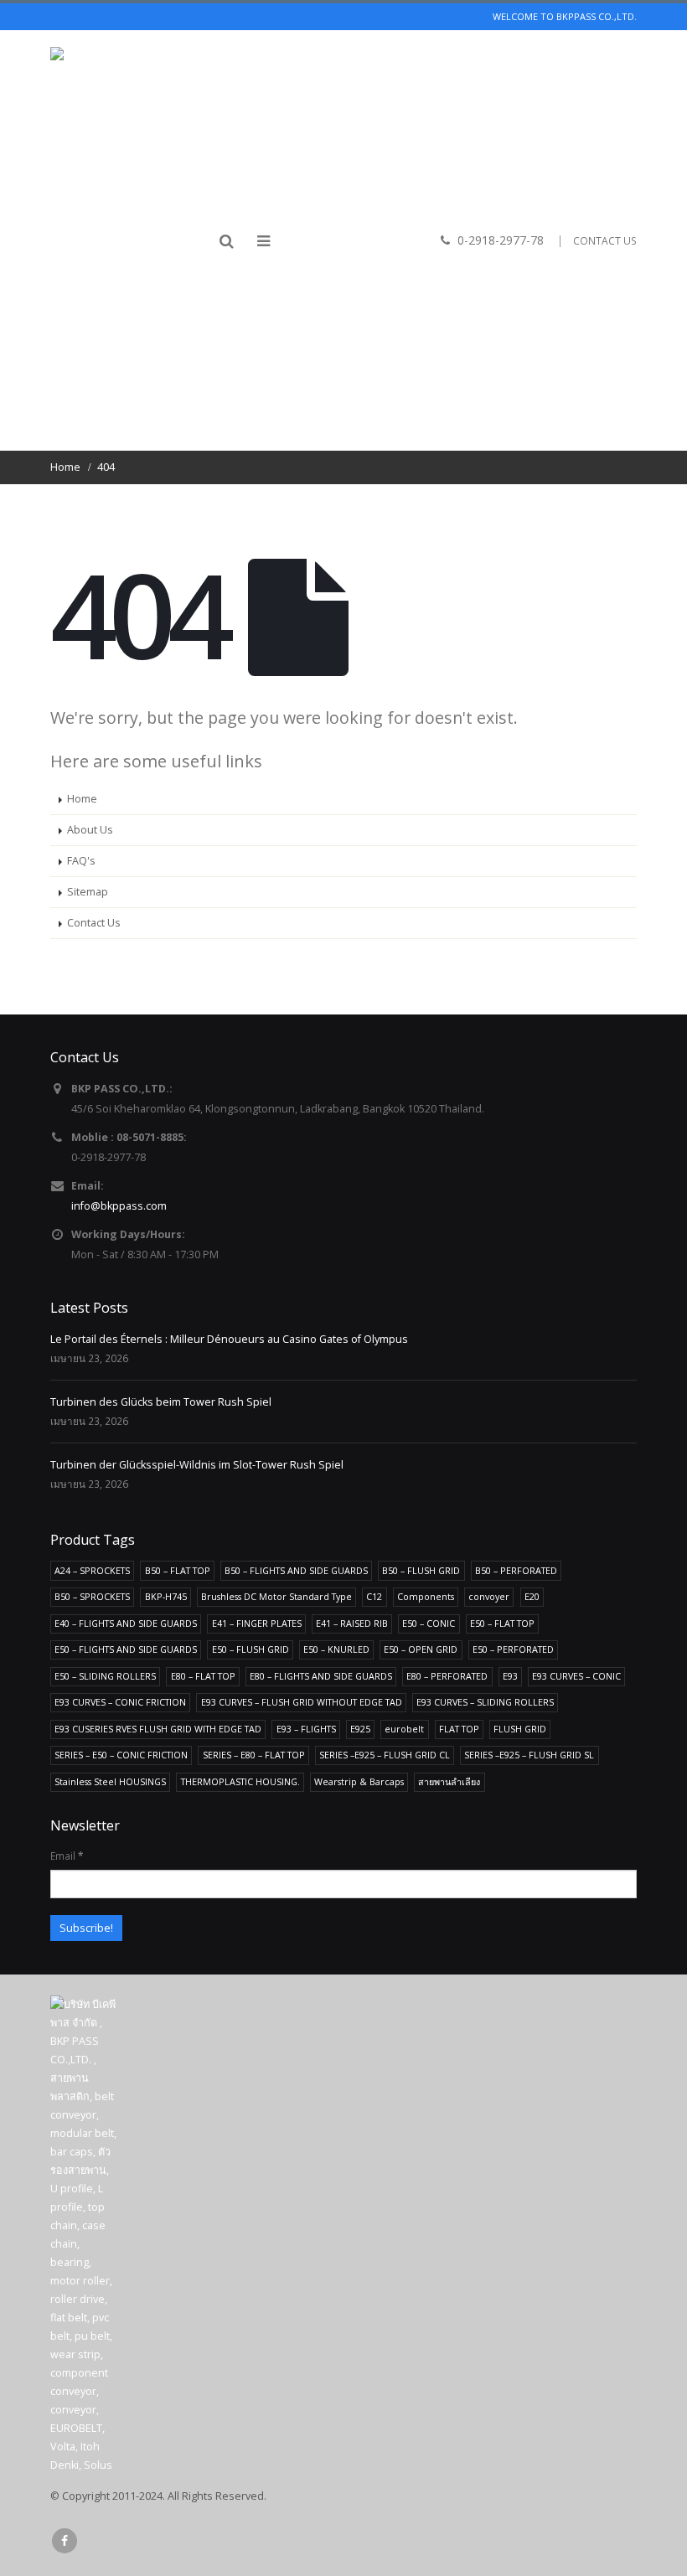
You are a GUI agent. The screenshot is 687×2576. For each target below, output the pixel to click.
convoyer (489, 1596)
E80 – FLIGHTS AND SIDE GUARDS (321, 1676)
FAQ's (81, 861)
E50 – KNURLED (336, 1649)
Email (67, 1856)
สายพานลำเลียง (449, 1781)
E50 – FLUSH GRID (251, 1649)
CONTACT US (605, 241)
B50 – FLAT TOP (178, 1570)
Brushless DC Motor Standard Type (276, 1596)
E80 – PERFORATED (447, 1676)
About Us (90, 830)
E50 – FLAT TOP (502, 1623)
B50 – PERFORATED (516, 1570)
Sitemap (88, 892)
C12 (374, 1596)
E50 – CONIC (429, 1623)
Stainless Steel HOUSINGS (110, 1781)
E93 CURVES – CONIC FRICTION (120, 1702)
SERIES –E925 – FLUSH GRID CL (385, 1755)
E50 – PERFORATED (513, 1649)
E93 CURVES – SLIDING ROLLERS (485, 1702)
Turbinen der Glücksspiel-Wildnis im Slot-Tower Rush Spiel (197, 1465)
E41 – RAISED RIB (352, 1623)
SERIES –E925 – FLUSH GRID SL (529, 1755)
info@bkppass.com (119, 1206)
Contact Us (94, 923)
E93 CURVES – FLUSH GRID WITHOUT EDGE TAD (302, 1702)
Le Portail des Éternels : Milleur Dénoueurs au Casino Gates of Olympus (229, 1339)
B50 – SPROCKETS (92, 1596)
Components (426, 1596)
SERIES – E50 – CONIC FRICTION (121, 1755)
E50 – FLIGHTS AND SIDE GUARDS (126, 1649)
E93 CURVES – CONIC (576, 1676)
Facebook (65, 2541)
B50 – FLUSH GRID (421, 1570)
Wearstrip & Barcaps (359, 1781)
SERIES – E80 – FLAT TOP (254, 1755)
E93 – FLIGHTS (306, 1729)
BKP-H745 (166, 1596)
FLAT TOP (459, 1729)
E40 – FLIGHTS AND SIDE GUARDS (126, 1623)
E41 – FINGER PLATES (257, 1623)
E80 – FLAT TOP (203, 1676)
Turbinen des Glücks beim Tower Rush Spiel (161, 1402)
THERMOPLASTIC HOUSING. (240, 1781)
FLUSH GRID (520, 1729)
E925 (360, 1729)
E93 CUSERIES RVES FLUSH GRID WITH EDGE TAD (158, 1729)
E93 (510, 1676)
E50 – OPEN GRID (421, 1649)
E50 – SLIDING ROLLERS (105, 1676)
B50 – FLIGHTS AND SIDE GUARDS (296, 1570)
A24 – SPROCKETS (92, 1570)
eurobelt (404, 1729)
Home (82, 799)
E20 (532, 1596)
